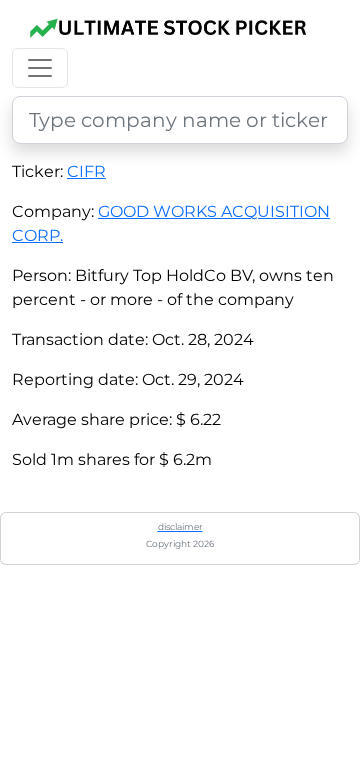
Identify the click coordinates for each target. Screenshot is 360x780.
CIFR (86, 171)
